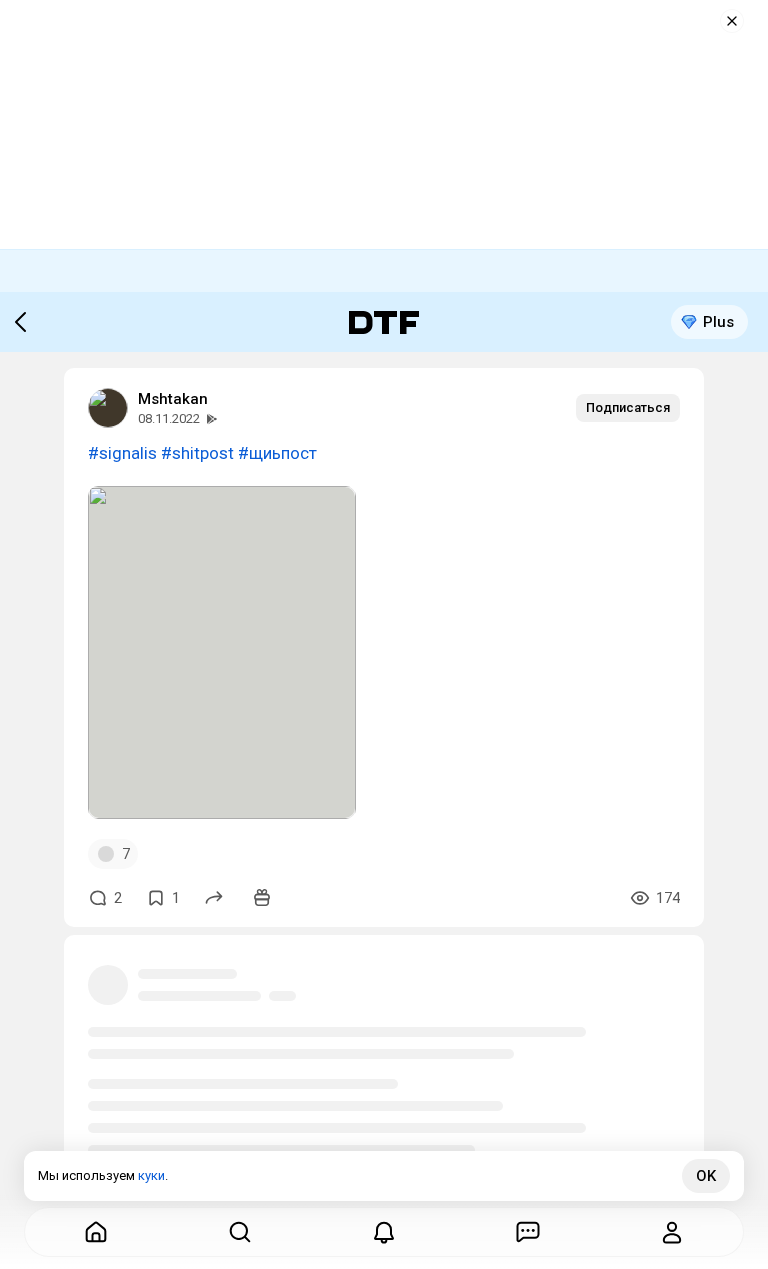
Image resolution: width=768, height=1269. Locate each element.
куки (151, 1175)
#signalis (122, 453)
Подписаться (628, 407)
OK (706, 1176)
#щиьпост (277, 453)
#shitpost (197, 453)
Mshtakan (173, 399)
